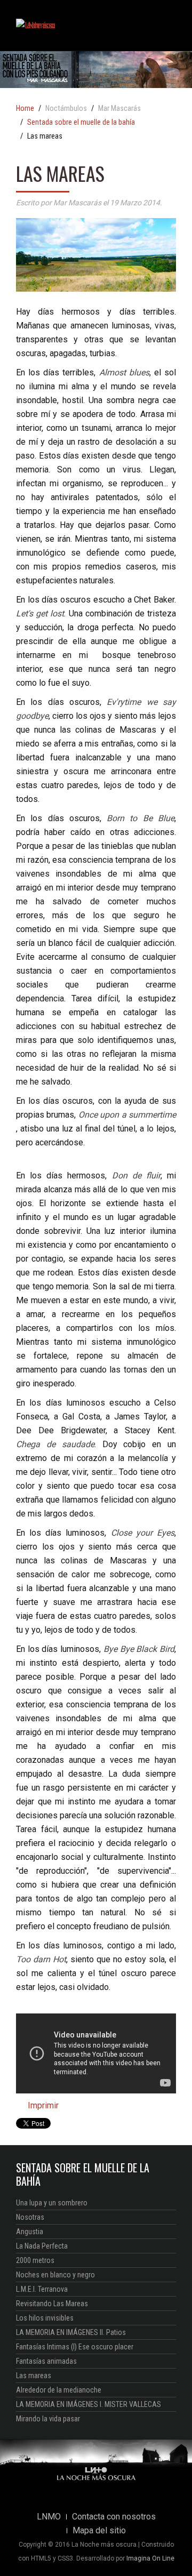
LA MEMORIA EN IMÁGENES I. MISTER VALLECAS (89, 2404)
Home (25, 109)
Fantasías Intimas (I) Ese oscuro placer (75, 2347)
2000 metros (35, 2260)
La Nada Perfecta (42, 2246)
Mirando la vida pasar (48, 2419)
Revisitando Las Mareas (52, 2304)
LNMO (49, 2517)
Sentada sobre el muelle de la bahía (81, 123)
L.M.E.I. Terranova (42, 2289)
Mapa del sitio (99, 2531)
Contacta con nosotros (114, 2517)
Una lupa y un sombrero (52, 2203)
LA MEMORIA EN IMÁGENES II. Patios (71, 2332)
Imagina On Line (150, 2558)
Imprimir (42, 2105)
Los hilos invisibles (45, 2318)
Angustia (30, 2232)
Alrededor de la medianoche (59, 2390)
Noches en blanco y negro (55, 2275)
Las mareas (34, 2376)
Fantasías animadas (46, 2361)
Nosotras (30, 2217)
